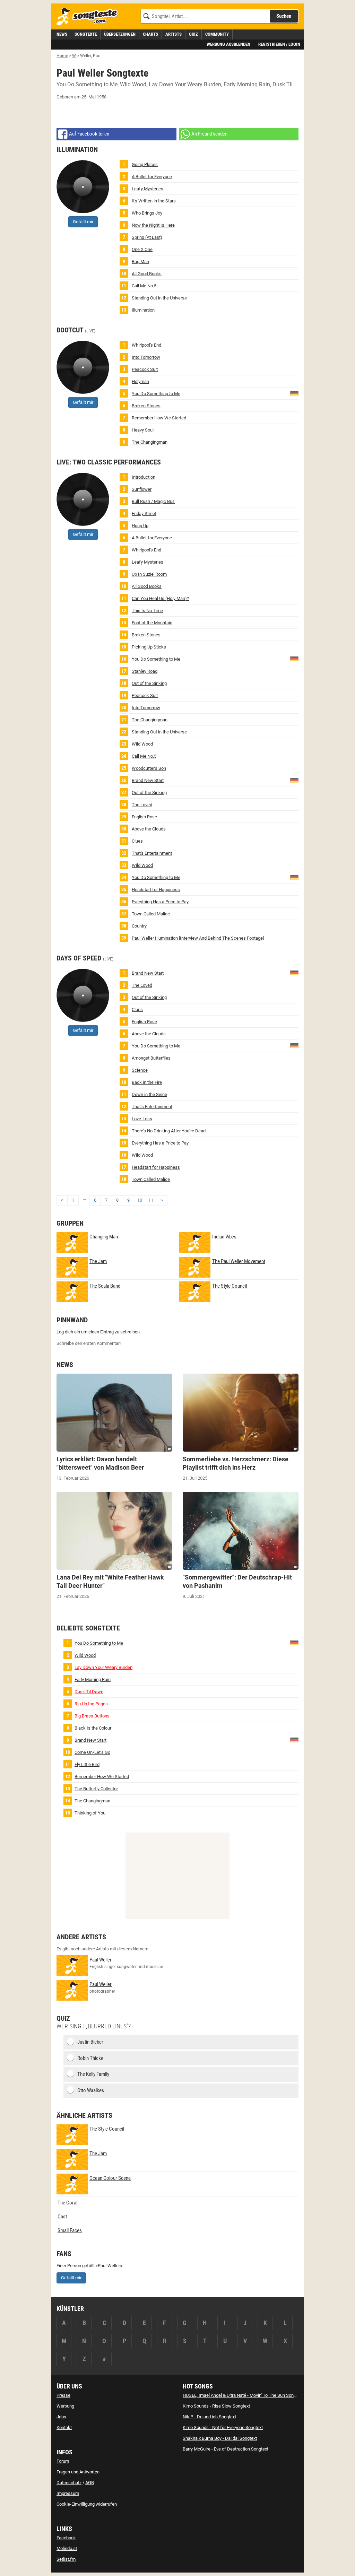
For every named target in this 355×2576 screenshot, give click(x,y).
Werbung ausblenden (228, 44)
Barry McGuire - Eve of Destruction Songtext (226, 2449)
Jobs (61, 2417)
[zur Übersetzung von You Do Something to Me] (294, 393)
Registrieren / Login (279, 44)
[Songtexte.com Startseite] (89, 17)
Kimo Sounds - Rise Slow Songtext (216, 2406)
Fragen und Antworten (78, 2472)
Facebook (66, 2538)
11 (151, 1200)
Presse (63, 2395)
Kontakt (64, 2427)
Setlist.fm (66, 2559)
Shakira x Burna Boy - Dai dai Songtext (220, 2438)
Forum (63, 2461)
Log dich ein (68, 1332)
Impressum (68, 2493)
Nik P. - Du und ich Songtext (209, 2417)
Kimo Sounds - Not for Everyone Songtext (223, 2427)
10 (140, 1200)
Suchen (284, 16)
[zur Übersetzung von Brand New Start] (294, 780)
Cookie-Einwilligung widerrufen (87, 2504)
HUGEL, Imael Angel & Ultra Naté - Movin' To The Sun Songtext (243, 2395)
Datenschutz (69, 2483)
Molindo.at (67, 2548)
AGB (90, 2483)
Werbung (65, 2406)
